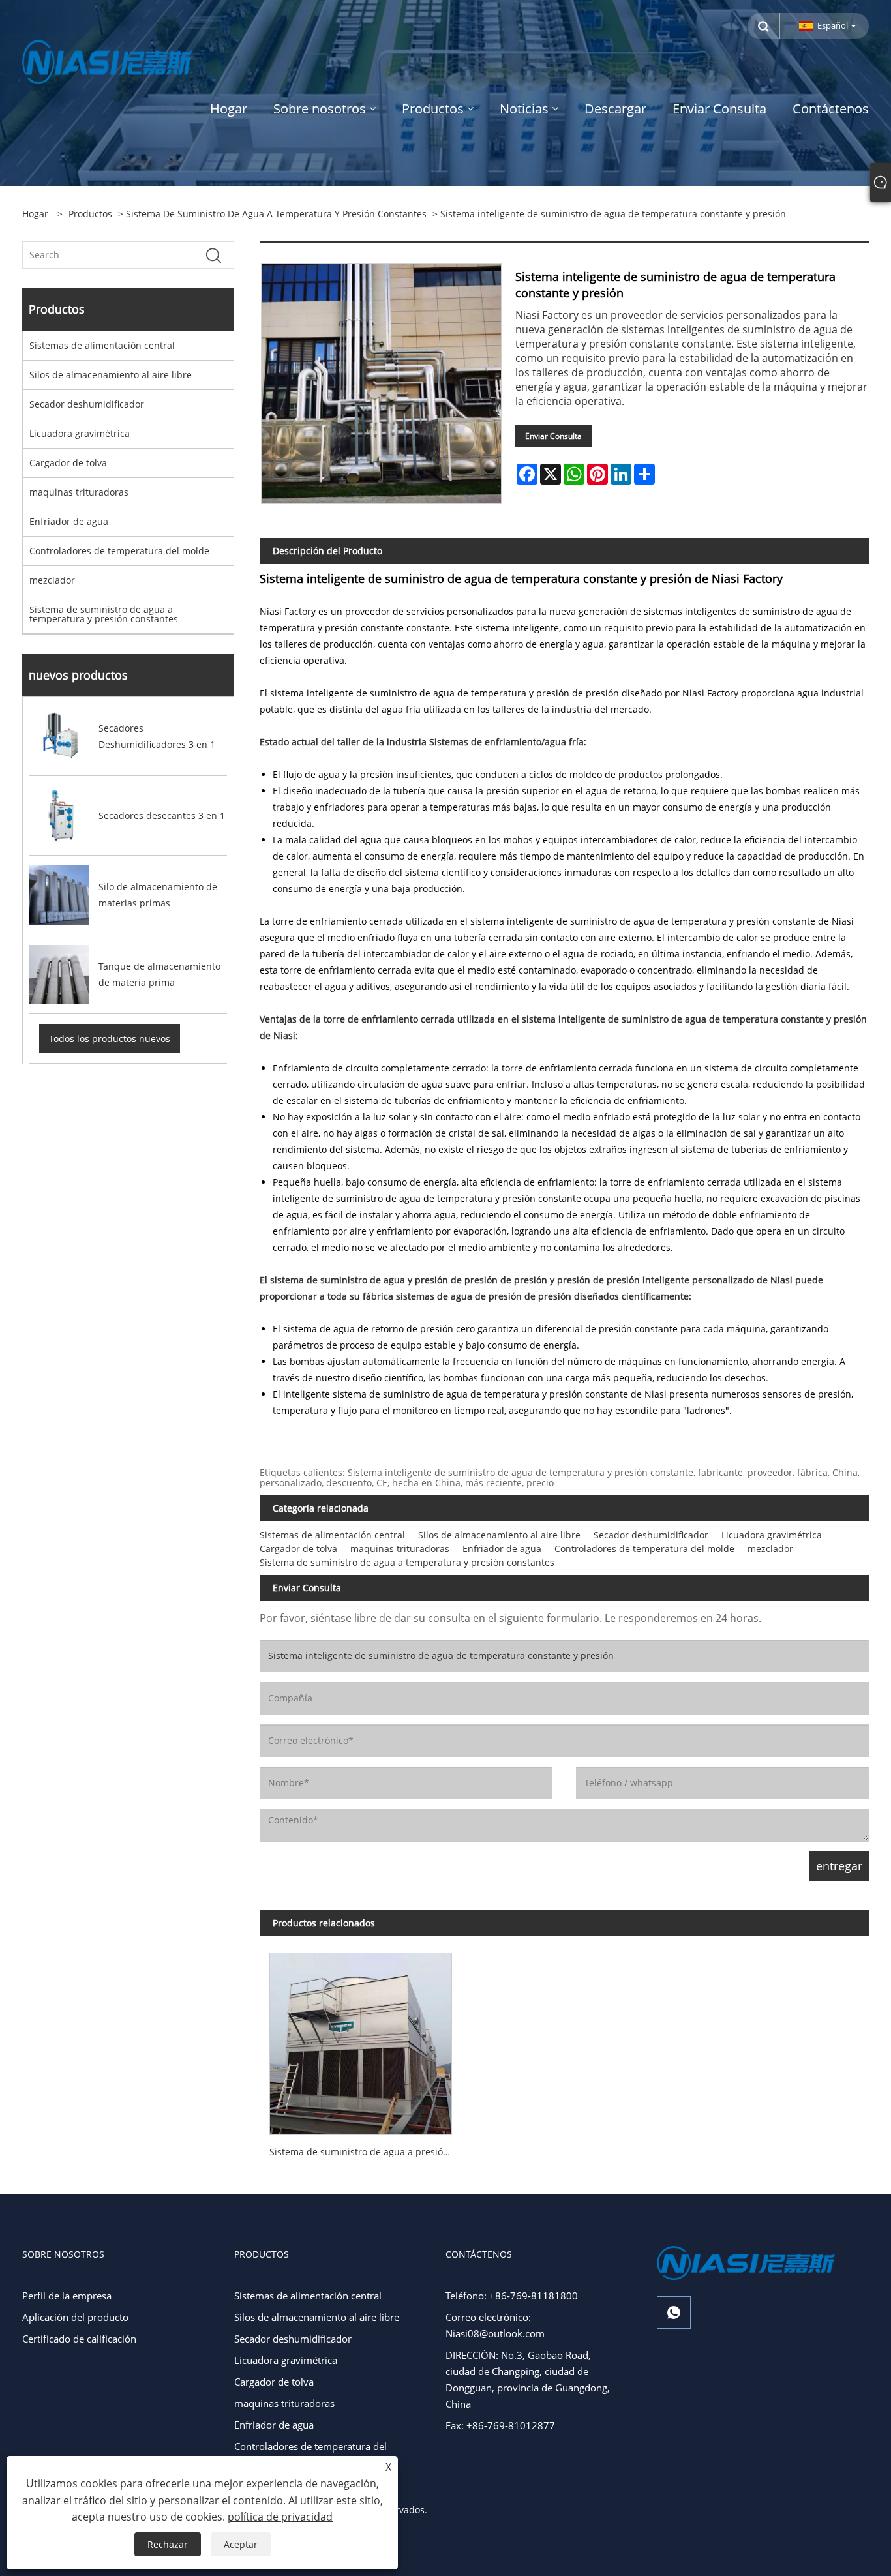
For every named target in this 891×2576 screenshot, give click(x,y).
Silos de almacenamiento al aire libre (111, 375)
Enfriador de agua (69, 521)
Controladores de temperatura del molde (119, 551)
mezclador (52, 580)
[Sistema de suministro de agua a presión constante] (361, 2039)
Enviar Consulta (553, 436)
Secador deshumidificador (87, 404)
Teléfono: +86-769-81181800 (512, 2296)
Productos (90, 214)
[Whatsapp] (674, 2313)
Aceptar (241, 2544)
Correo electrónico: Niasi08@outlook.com (495, 2325)
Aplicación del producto (75, 2317)
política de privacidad (280, 2517)
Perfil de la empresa (67, 2296)
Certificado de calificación (79, 2339)
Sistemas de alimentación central (102, 345)
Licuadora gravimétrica (80, 433)
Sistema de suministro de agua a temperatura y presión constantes (276, 214)
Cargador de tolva (68, 463)
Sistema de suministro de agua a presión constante (366, 2152)
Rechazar (168, 2544)
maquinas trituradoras (79, 492)
